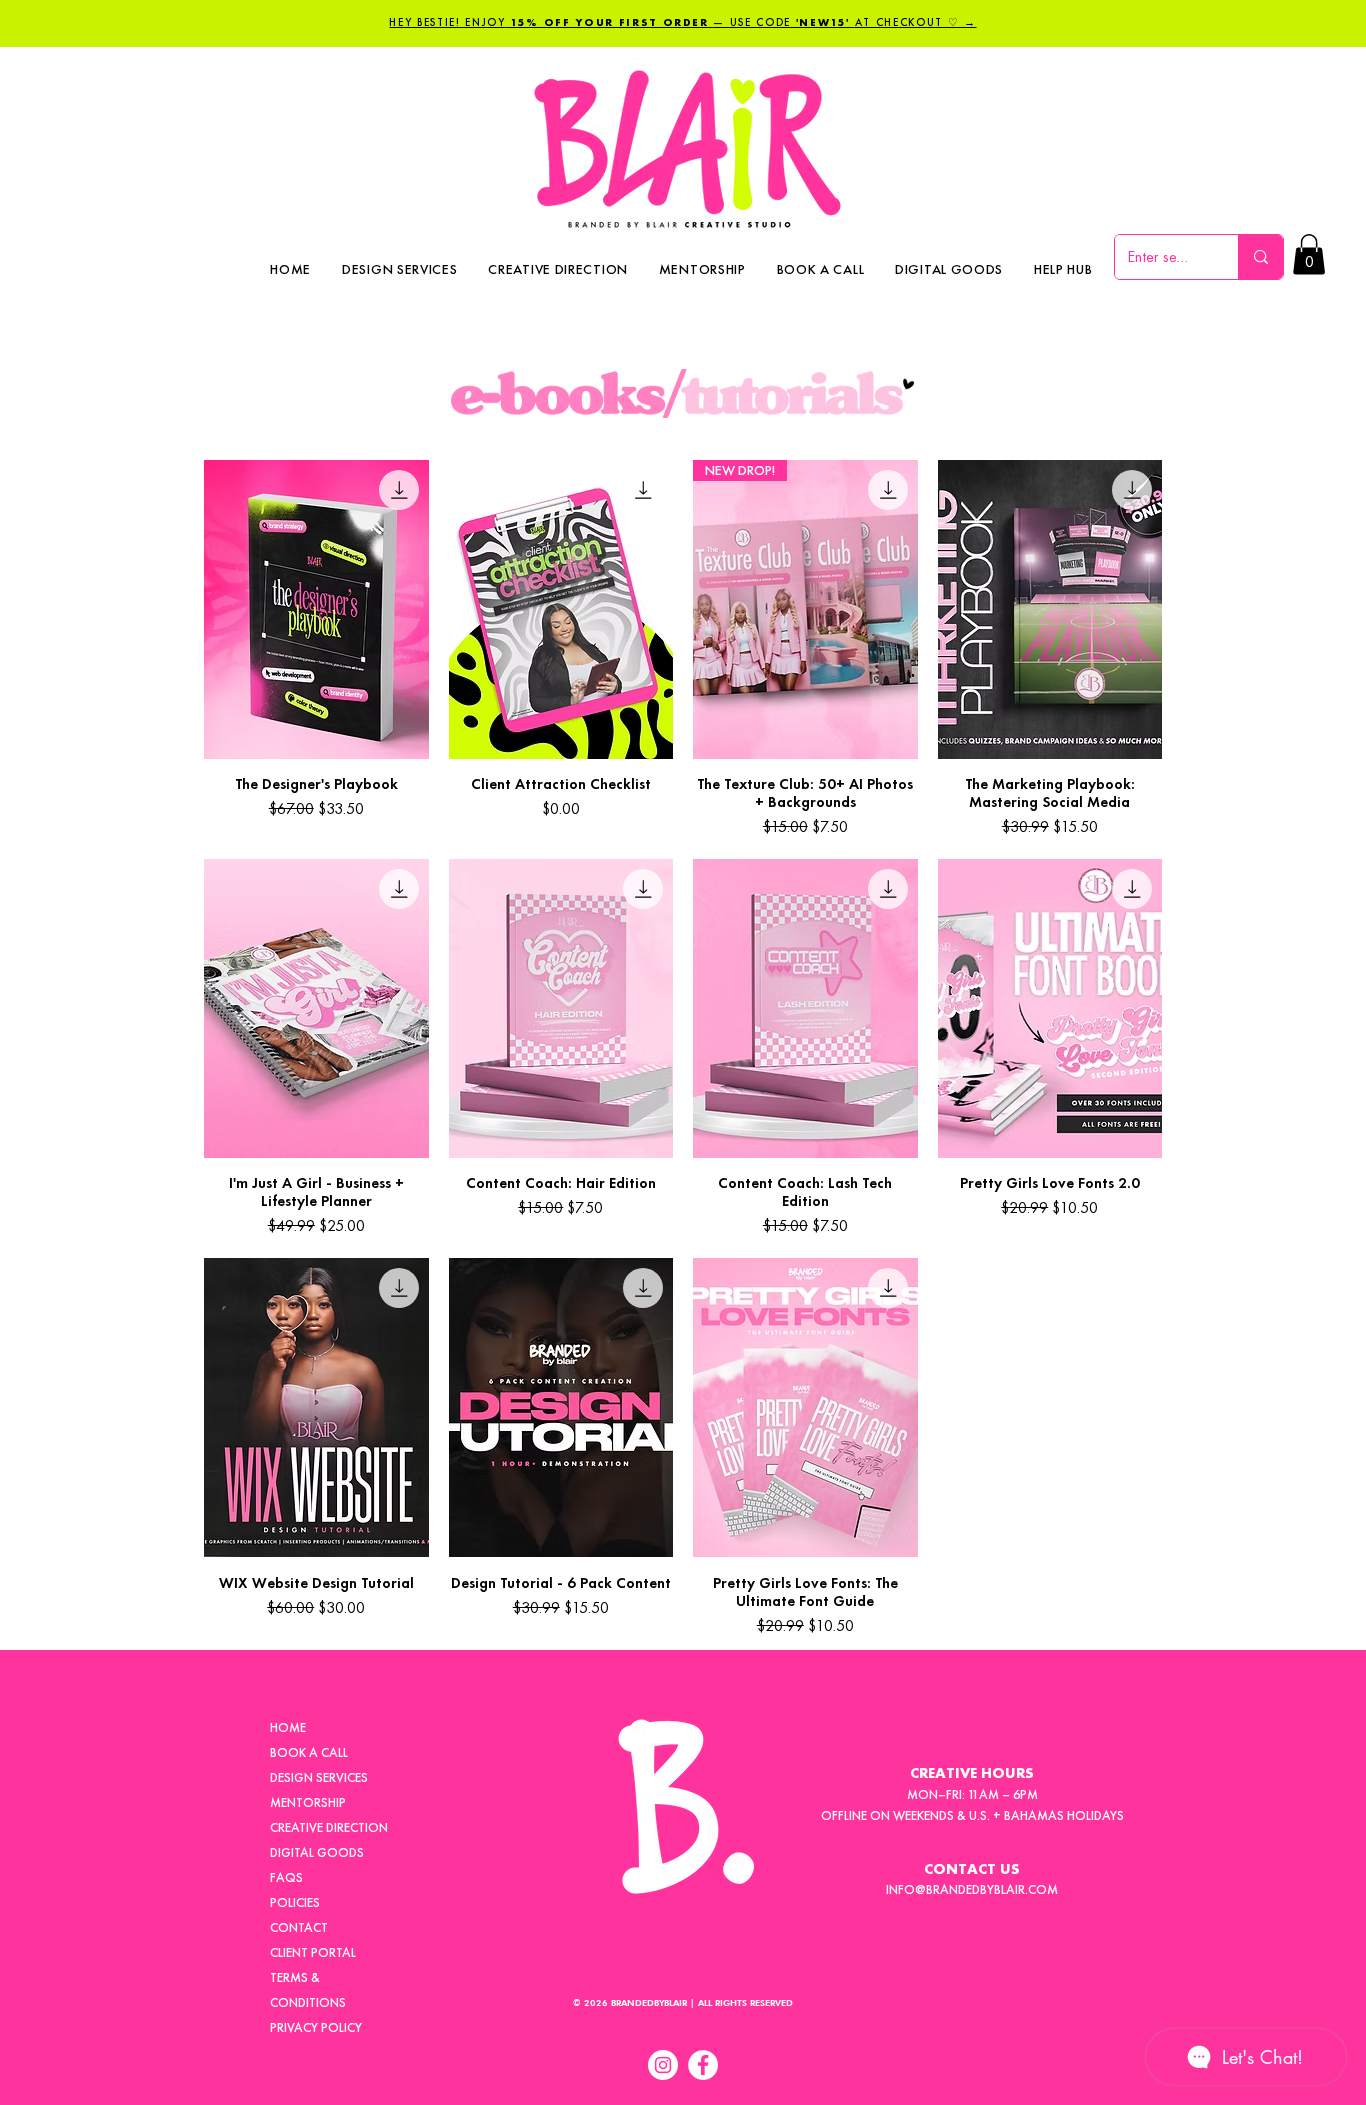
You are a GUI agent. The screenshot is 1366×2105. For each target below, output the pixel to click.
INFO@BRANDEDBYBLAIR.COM (972, 1889)
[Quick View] (316, 609)
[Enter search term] (1260, 257)
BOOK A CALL (309, 1752)
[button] (1063, 269)
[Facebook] (703, 2065)
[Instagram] (663, 2065)
